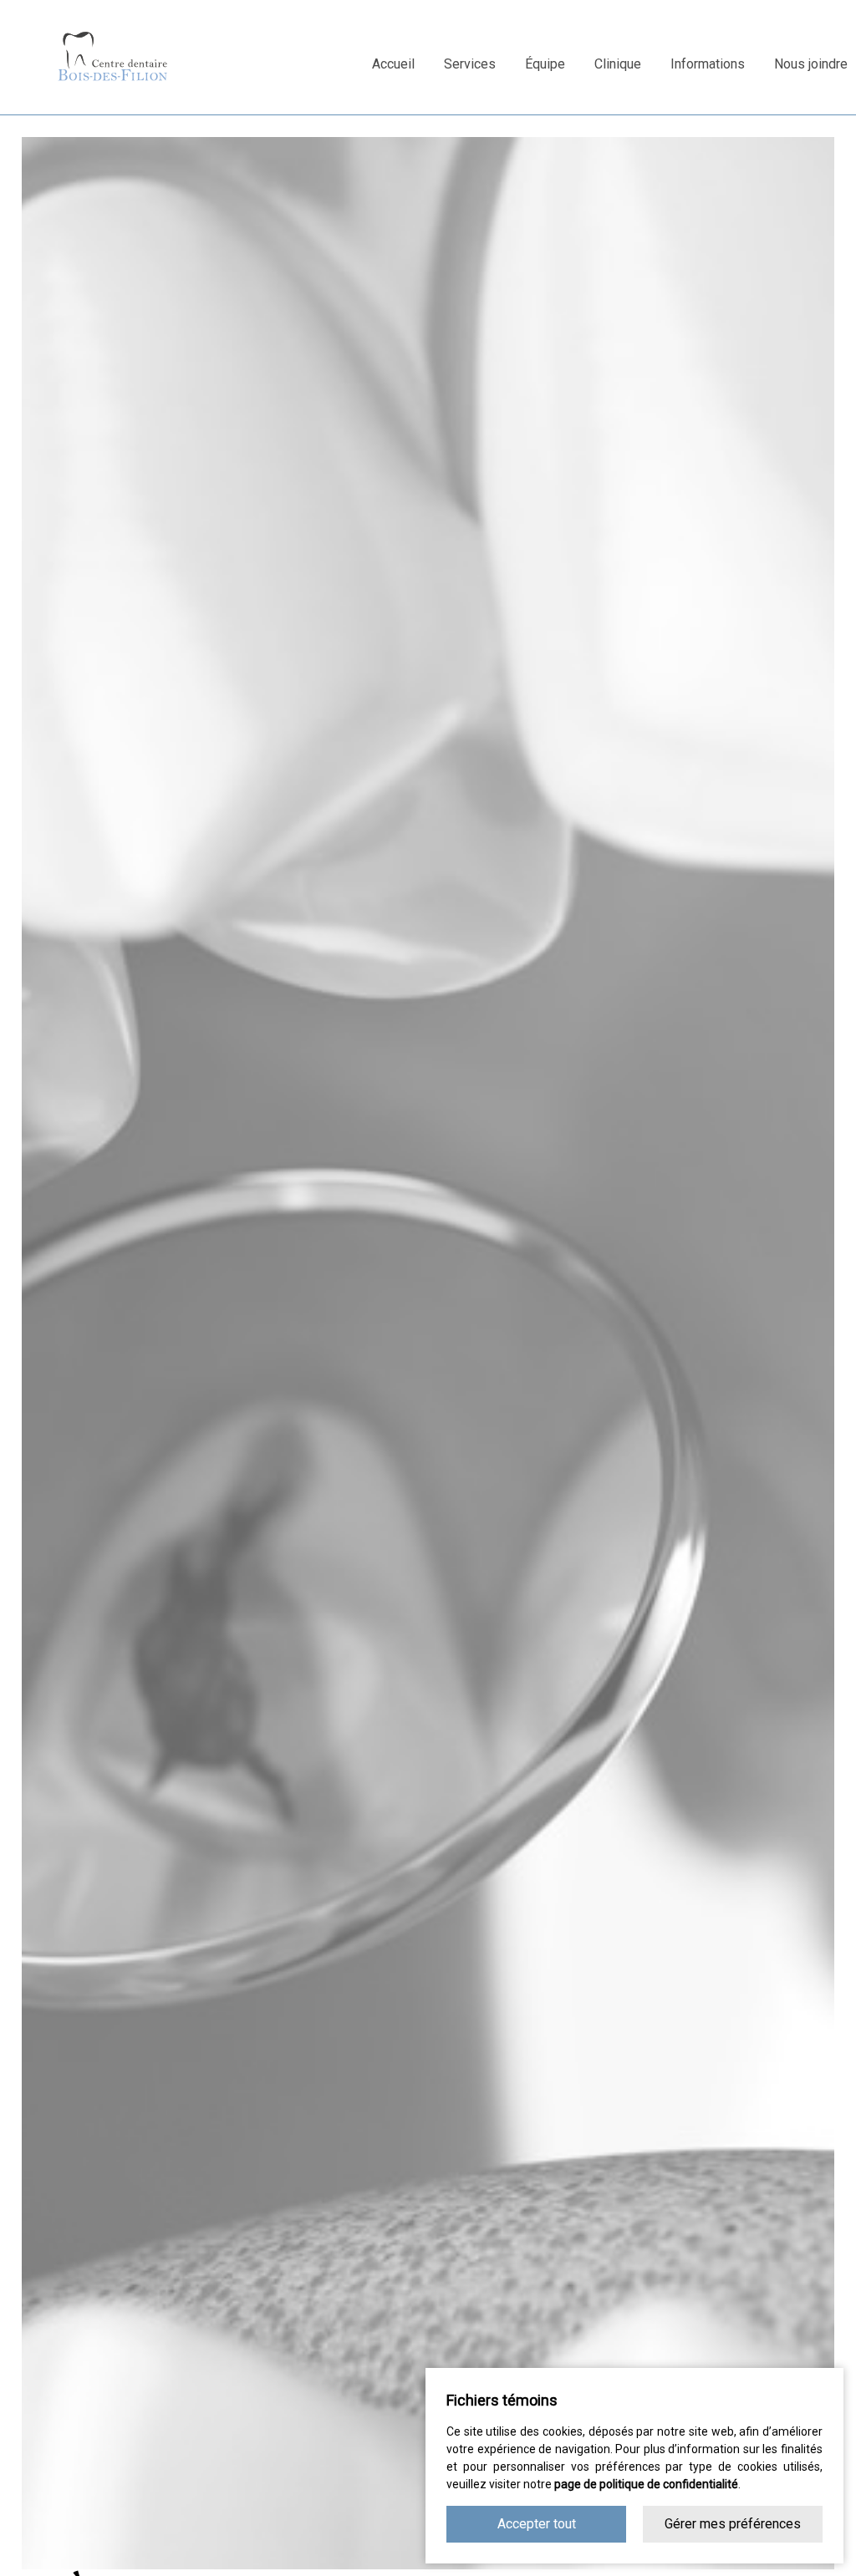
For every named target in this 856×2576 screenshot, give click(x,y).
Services (470, 64)
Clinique (618, 64)
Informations (708, 64)
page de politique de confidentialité (646, 2484)
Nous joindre (811, 64)
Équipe (545, 64)
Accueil (393, 64)
